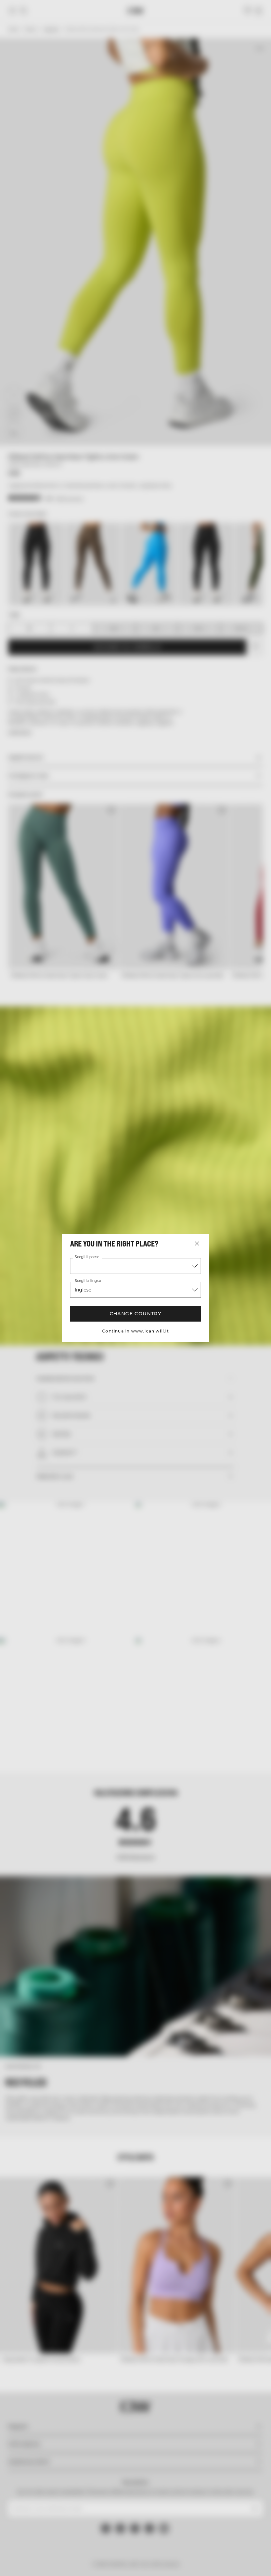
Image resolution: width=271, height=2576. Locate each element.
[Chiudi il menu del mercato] (197, 1244)
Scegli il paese (87, 1257)
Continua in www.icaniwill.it (135, 1331)
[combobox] (135, 1266)
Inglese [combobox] (83, 1290)
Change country (136, 1314)
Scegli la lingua (88, 1281)
